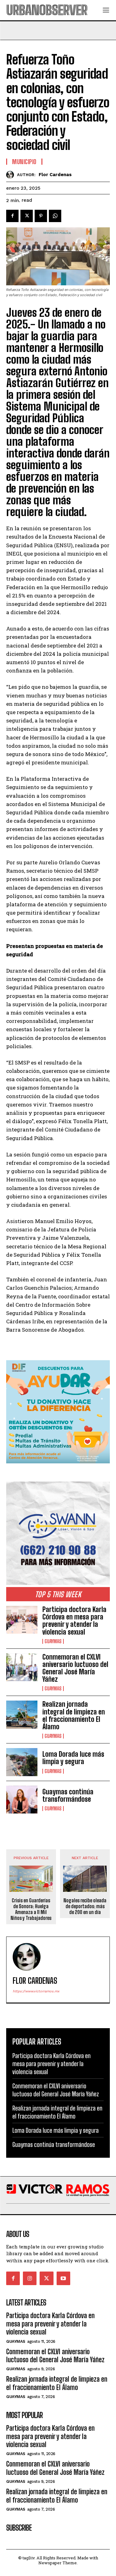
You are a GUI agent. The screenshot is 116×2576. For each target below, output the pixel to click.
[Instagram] (30, 2278)
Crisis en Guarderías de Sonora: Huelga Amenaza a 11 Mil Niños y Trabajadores (31, 1909)
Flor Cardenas (55, 175)
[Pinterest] (41, 216)
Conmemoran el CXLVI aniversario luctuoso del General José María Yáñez (75, 1668)
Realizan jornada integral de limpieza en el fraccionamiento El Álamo (74, 1715)
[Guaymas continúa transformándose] (22, 1800)
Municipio (24, 162)
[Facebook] (12, 216)
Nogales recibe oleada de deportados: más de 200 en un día (85, 1906)
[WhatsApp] (55, 216)
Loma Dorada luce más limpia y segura (73, 1758)
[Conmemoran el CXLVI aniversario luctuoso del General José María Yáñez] (22, 1667)
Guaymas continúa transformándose (68, 1795)
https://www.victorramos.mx (36, 1991)
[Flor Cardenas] (12, 175)
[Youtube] (63, 2278)
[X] (27, 216)
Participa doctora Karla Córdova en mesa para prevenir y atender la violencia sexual (74, 1621)
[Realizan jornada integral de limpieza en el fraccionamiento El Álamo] (22, 1714)
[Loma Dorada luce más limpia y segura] (22, 1762)
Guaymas (53, 1641)
